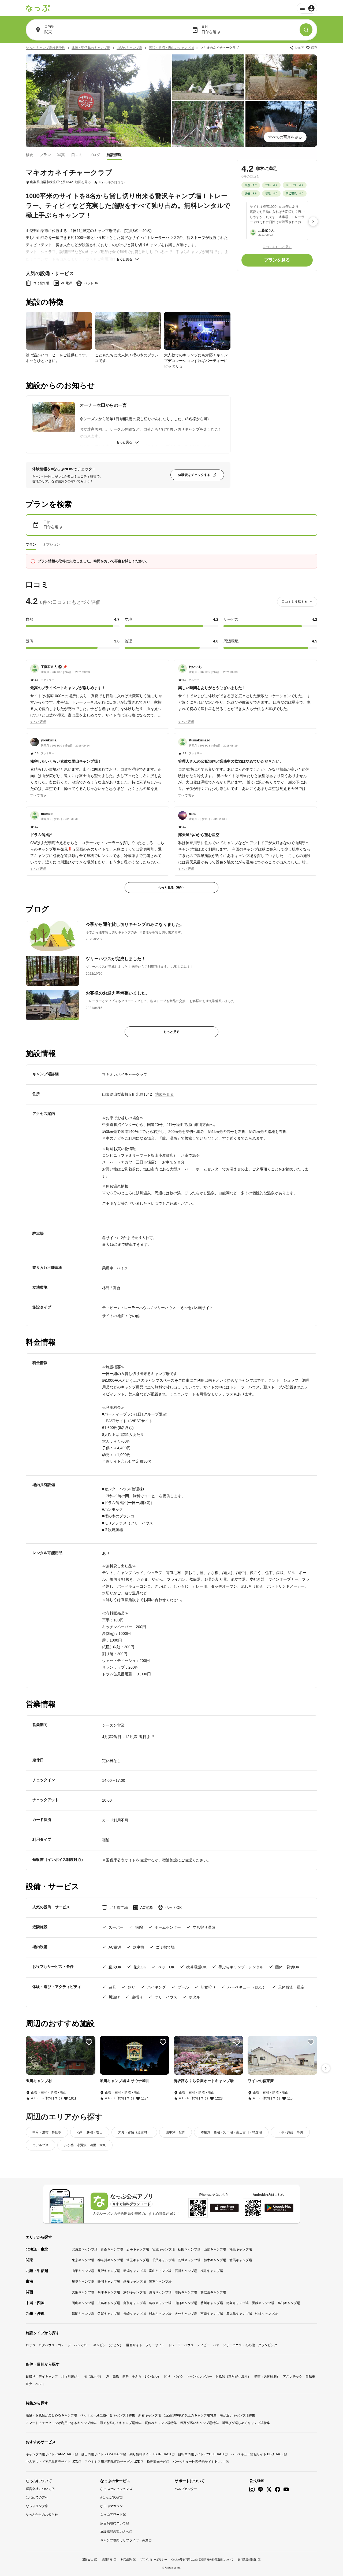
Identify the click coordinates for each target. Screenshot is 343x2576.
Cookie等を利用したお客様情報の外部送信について (202, 2560)
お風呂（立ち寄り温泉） (233, 2377)
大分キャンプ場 (186, 2314)
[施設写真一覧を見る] (98, 101)
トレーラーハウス (181, 2345)
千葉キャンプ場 (163, 2260)
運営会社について (39, 2489)
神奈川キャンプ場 (110, 2260)
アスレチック (293, 2377)
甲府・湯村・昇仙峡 (47, 2132)
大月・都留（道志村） (134, 2132)
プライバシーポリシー (154, 2560)
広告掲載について (113, 2523)
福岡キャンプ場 (83, 2314)
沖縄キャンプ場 (266, 2314)
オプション (51, 544)
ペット (40, 2384)
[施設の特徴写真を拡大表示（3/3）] (197, 331)
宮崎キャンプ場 (212, 2314)
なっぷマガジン (111, 2506)
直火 (29, 2384)
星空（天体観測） (267, 2377)
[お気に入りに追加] (89, 2042)
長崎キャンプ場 (135, 2314)
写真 (61, 154)
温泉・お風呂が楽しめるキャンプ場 (51, 2415)
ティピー (203, 2345)
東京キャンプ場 (83, 2260)
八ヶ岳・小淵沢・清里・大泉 (85, 2145)
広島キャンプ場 (109, 2303)
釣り (167, 2377)
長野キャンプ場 (109, 2271)
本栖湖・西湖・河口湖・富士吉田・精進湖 (231, 2132)
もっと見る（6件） (172, 888)
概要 (29, 154)
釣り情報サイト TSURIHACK (150, 2454)
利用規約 (126, 2560)
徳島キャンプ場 (237, 2303)
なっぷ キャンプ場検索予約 (45, 48)
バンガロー (82, 2345)
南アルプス (40, 2145)
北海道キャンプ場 (85, 2249)
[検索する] (306, 30)
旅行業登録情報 (247, 2560)
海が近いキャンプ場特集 (237, 2415)
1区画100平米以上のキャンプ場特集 (190, 2415)
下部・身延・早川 (290, 2132)
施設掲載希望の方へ (115, 2532)
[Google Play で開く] (279, 2208)
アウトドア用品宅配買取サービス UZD (113, 2462)
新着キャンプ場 (150, 2415)
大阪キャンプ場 (83, 2292)
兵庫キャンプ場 (109, 2292)
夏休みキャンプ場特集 (161, 2423)
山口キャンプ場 (186, 2303)
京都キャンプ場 (135, 2292)
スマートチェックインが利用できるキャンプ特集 (61, 2423)
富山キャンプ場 (160, 2271)
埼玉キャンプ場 (138, 2260)
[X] (269, 2490)
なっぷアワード (111, 2515)
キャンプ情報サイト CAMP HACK (50, 2454)
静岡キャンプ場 (109, 2282)
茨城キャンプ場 (189, 2260)
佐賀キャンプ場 (109, 2314)
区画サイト (134, 2345)
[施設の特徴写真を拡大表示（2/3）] (128, 331)
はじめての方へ (37, 2497)
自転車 (310, 2377)
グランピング (268, 2345)
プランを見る (277, 260)
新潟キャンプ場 (135, 2271)
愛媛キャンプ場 (263, 2303)
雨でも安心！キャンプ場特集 (121, 2423)
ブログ (95, 154)
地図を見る (83, 182)
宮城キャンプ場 (163, 2249)
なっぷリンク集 (37, 2506)
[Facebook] (278, 2490)
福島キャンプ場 (241, 2249)
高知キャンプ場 (289, 2303)
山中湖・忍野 (176, 2132)
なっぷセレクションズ (116, 2489)
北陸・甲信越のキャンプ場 (91, 48)
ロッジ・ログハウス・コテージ (48, 2345)
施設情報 (114, 154)
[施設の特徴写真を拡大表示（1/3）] (59, 331)
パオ (216, 2345)
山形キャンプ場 (215, 2249)
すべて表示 (38, 722)
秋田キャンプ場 (189, 2249)
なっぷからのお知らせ (42, 2515)
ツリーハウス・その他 (239, 2345)
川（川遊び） (71, 2377)
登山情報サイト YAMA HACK (102, 2454)
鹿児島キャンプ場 (239, 2314)
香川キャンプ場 (212, 2303)
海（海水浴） (93, 2377)
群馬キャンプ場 (241, 2260)
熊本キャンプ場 (160, 2314)
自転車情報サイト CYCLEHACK (201, 2454)
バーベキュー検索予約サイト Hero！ (199, 2462)
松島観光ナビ (156, 2462)
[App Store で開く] (224, 2208)
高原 (116, 2377)
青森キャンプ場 (112, 2249)
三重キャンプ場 (160, 2282)
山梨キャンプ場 (83, 2271)
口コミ (77, 154)
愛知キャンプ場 (135, 2282)
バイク (178, 2377)
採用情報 (107, 2560)
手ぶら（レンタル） (146, 2377)
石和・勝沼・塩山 (90, 2132)
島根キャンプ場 (160, 2303)
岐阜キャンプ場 (83, 2282)
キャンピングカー (199, 2377)
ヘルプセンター (186, 2489)
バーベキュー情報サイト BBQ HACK (257, 2454)
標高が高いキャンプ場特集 (199, 2423)
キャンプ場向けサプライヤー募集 (124, 2540)
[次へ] (313, 221)
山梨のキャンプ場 (129, 48)
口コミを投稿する (294, 602)
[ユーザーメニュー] (307, 8)
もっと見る (124, 259)
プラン (45, 154)
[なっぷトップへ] (38, 8)
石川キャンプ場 (186, 2271)
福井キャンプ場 (212, 2271)
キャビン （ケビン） (108, 2345)
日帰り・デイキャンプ (42, 2377)
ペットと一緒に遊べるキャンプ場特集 (108, 2415)
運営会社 (88, 2560)
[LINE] (260, 2490)
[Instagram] (252, 2490)
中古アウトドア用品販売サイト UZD (52, 2462)
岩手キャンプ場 (138, 2249)
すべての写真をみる (285, 137)
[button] (98, 691)
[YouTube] (286, 2490)
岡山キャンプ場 (83, 2303)
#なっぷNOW (110, 2497)
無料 (125, 2377)
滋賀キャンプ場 (160, 2292)
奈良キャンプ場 (186, 2292)
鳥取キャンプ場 (135, 2303)
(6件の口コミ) (115, 182)
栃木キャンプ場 (215, 2260)
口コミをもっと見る (277, 247)
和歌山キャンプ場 (213, 2292)
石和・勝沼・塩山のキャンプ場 (171, 48)
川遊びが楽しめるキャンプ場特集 (246, 2423)
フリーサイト (155, 2345)
